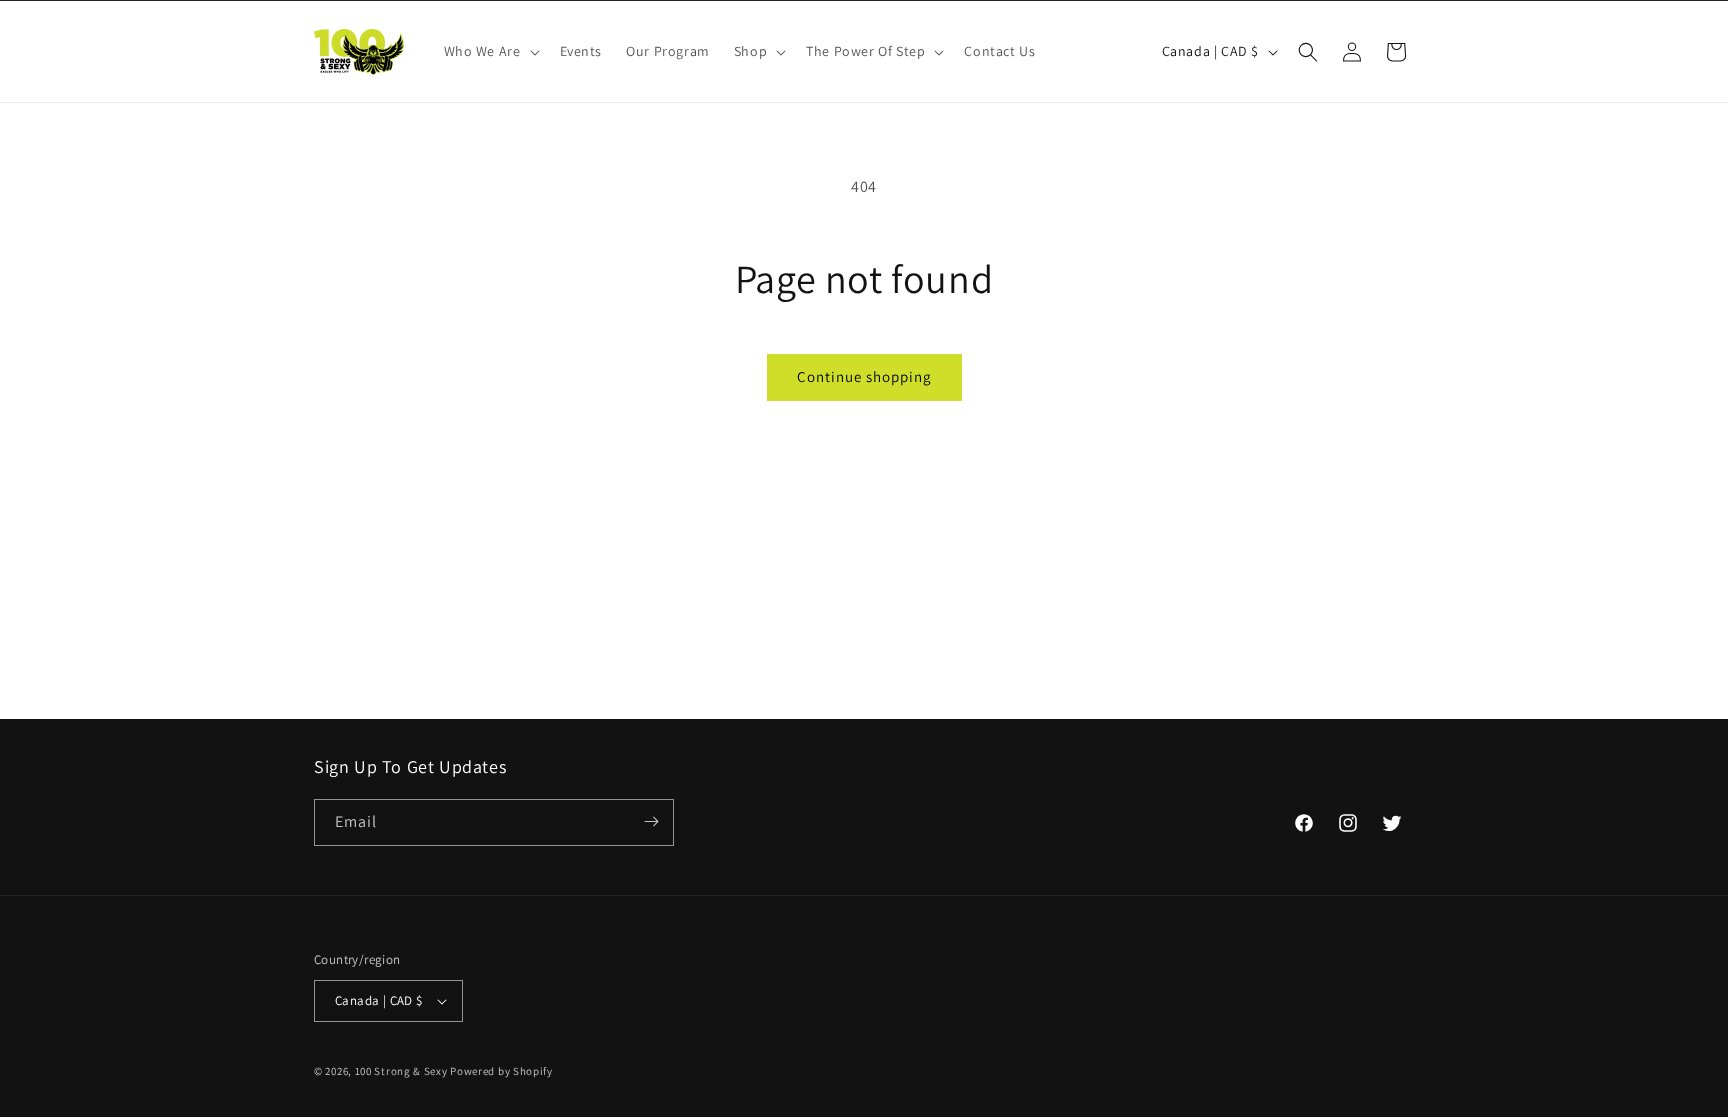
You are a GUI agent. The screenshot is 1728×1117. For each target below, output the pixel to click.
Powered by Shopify (501, 1071)
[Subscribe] (651, 821)
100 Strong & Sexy (403, 1071)
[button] (490, 51)
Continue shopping (864, 376)
